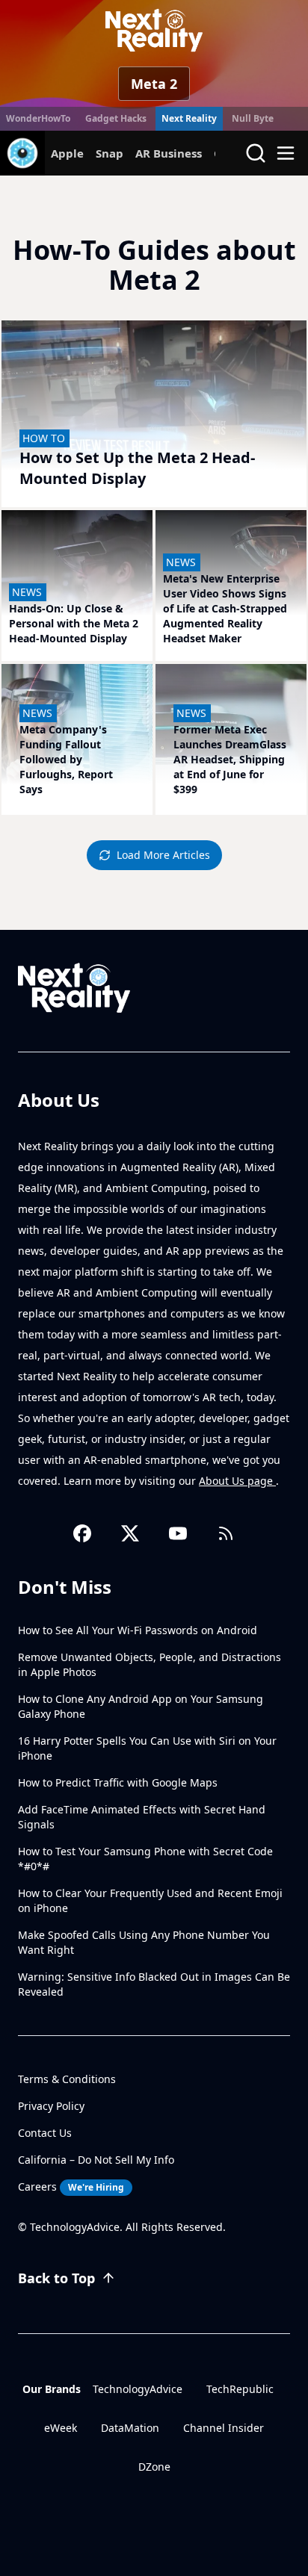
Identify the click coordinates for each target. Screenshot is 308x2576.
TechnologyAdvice (138, 2389)
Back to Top (56, 2278)
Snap (110, 153)
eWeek (61, 2428)
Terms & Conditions (67, 2079)
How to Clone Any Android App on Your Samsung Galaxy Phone (141, 1706)
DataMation (130, 2428)
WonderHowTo (38, 118)
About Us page (237, 1481)
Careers (71, 2187)
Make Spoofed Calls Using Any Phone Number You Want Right (144, 1942)
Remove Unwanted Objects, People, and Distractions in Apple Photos (150, 1664)
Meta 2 (154, 84)
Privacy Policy (51, 2106)
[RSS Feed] (226, 1533)
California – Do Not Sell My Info (96, 2160)
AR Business (169, 153)
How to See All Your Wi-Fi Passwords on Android (138, 1630)
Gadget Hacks (116, 118)
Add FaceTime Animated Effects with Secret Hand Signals (142, 1817)
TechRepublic (240, 2389)
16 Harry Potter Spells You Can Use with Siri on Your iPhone (147, 1748)
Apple (67, 153)
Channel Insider (224, 2428)
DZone (154, 2467)
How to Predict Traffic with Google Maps (118, 1782)
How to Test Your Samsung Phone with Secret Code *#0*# (145, 1859)
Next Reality (189, 118)
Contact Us (45, 2133)
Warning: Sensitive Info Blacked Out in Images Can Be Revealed (154, 1984)
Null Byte (253, 118)
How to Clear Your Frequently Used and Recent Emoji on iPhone (150, 1900)
